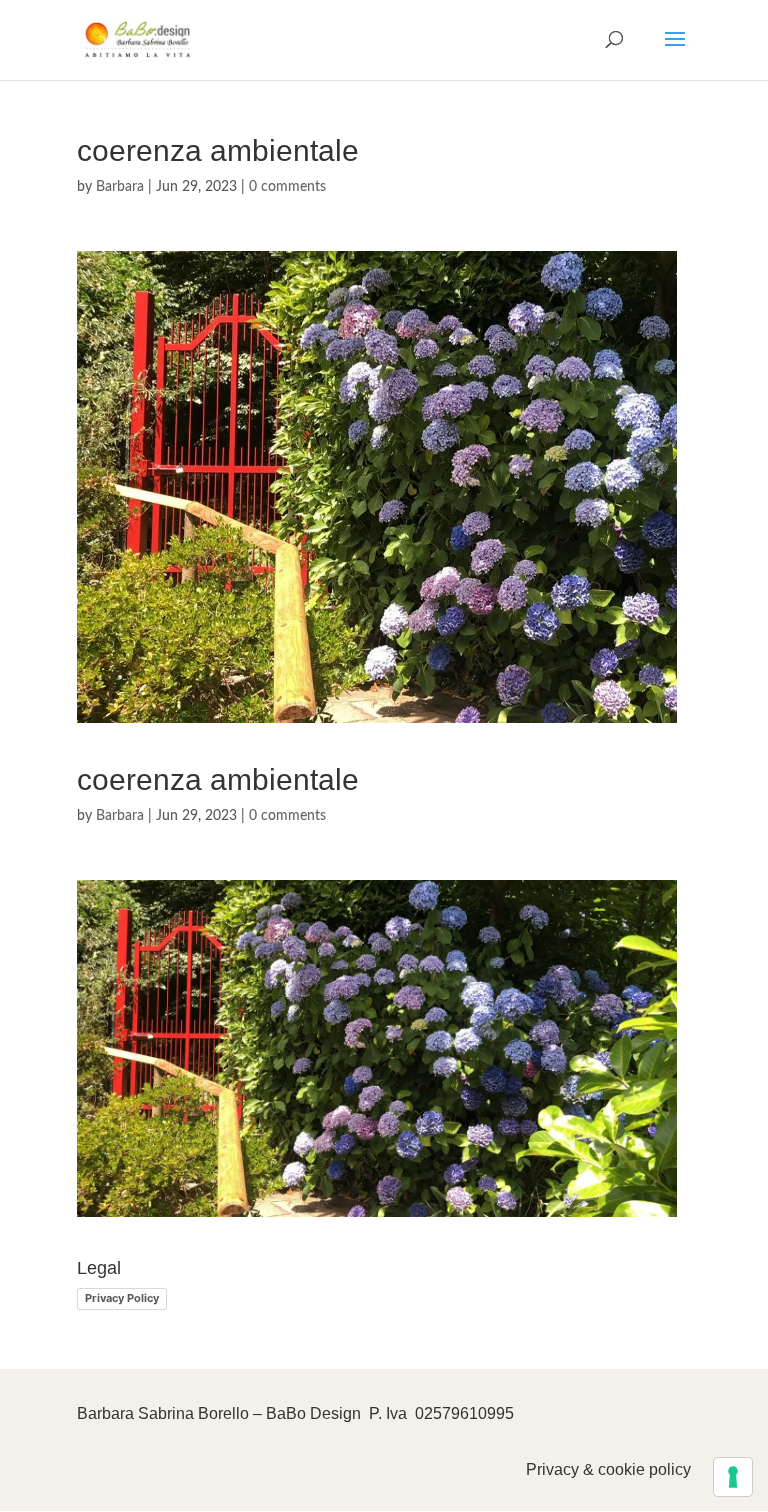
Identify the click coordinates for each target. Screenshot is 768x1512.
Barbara (120, 187)
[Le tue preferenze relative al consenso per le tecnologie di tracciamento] (733, 1477)
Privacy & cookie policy (608, 1469)
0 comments (287, 187)
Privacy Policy (122, 1298)
